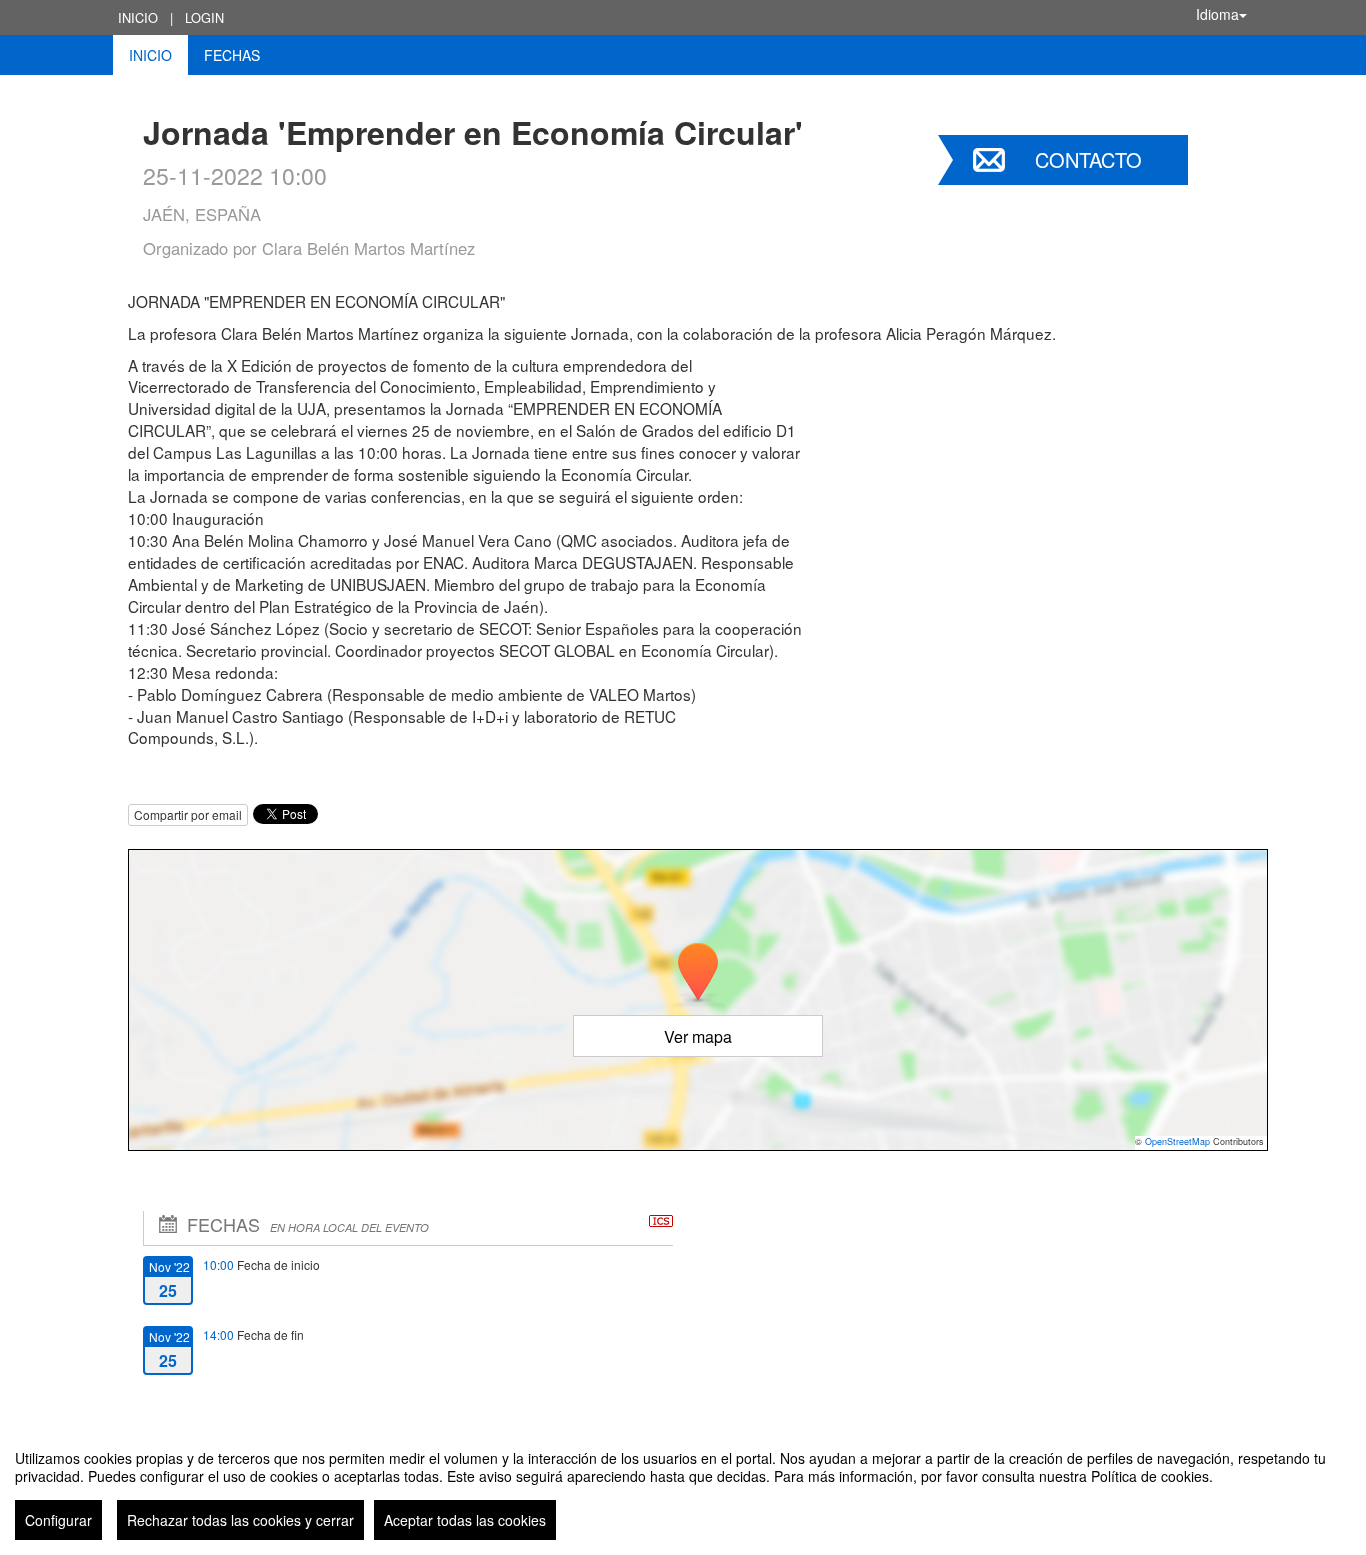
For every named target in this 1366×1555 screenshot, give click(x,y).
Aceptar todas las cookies (465, 1520)
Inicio (138, 17)
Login (204, 17)
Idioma (1217, 14)
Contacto (1088, 159)
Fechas (232, 55)
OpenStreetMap (1177, 1141)
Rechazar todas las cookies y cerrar (240, 1520)
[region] (683, 1487)
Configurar (58, 1520)
